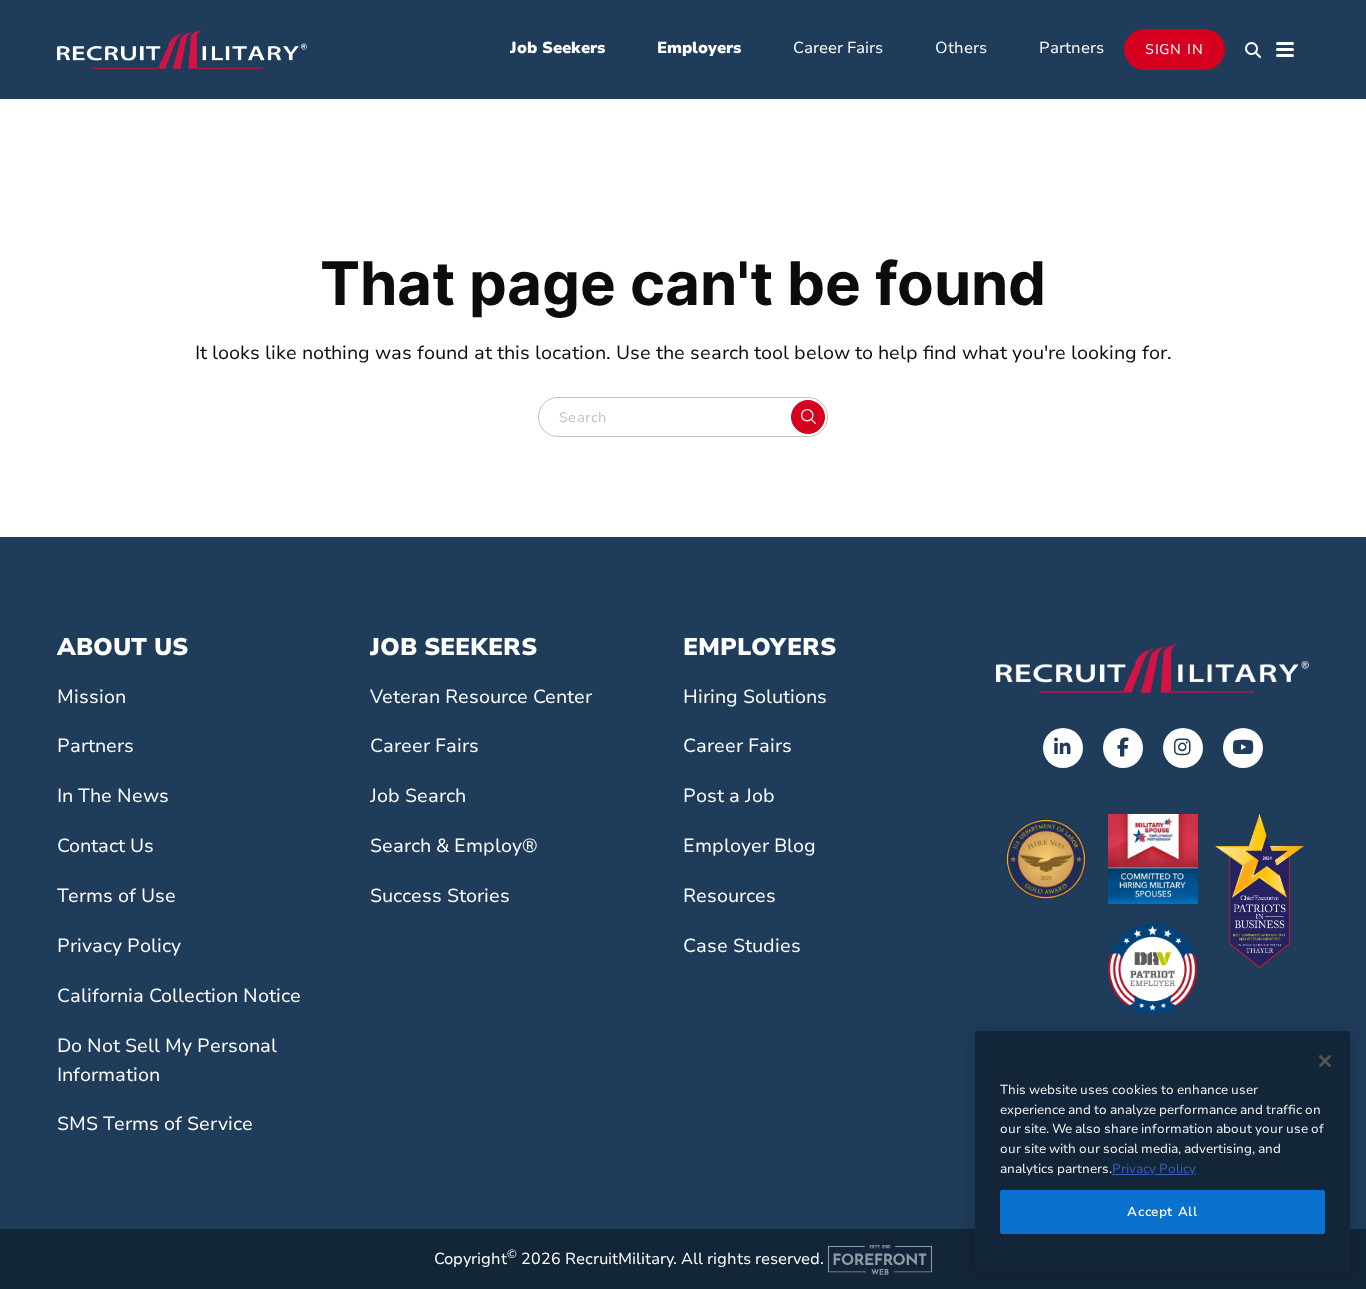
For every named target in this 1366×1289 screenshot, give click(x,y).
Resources (729, 896)
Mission (91, 697)
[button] (1253, 50)
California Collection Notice (179, 996)
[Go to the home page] (1152, 668)
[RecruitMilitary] (182, 48)
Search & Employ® (454, 846)
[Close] (1325, 1061)
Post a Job (729, 796)
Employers (699, 48)
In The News (113, 796)
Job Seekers (557, 48)
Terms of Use (116, 896)
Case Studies (742, 946)
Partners (1071, 48)
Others (961, 48)
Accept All (1162, 1211)
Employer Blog (749, 846)
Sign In (1174, 49)
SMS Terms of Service (155, 1124)
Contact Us (105, 846)
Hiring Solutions (755, 697)
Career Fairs (838, 48)
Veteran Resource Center (481, 697)
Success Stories (440, 896)
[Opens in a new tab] (1063, 748)
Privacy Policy (119, 946)
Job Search (418, 796)
